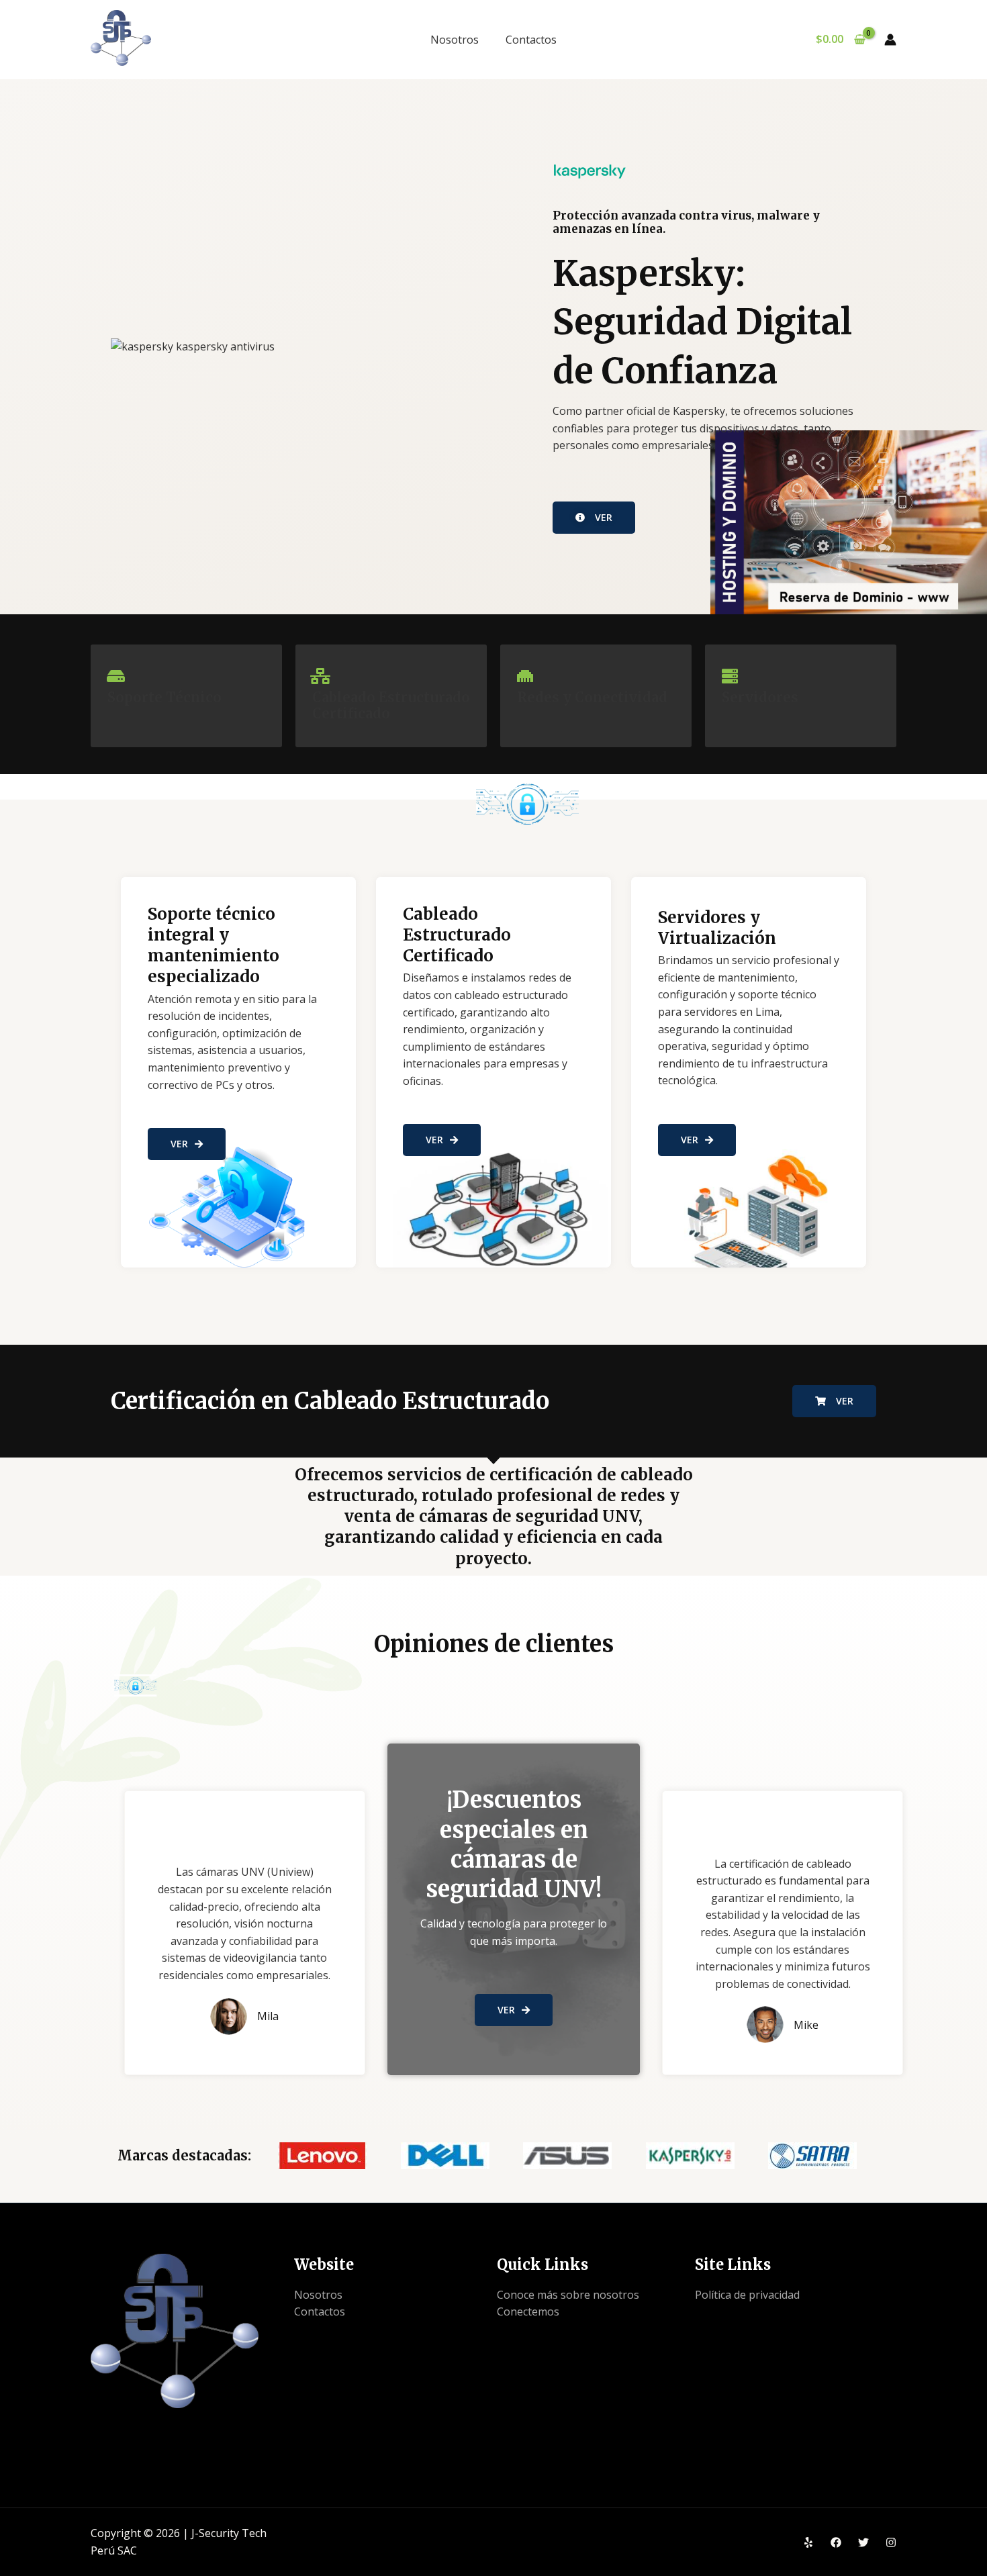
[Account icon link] (890, 40)
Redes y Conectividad (592, 697)
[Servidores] (730, 676)
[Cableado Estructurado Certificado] (320, 676)
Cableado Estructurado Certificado (391, 705)
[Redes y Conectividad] (525, 676)
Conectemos (528, 2311)
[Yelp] (808, 2542)
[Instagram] (891, 2542)
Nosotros (455, 40)
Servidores (760, 697)
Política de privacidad (747, 2295)
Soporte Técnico (164, 697)
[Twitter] (863, 2542)
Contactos (531, 40)
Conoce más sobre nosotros (568, 2295)
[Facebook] (836, 2542)
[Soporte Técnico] (115, 676)
